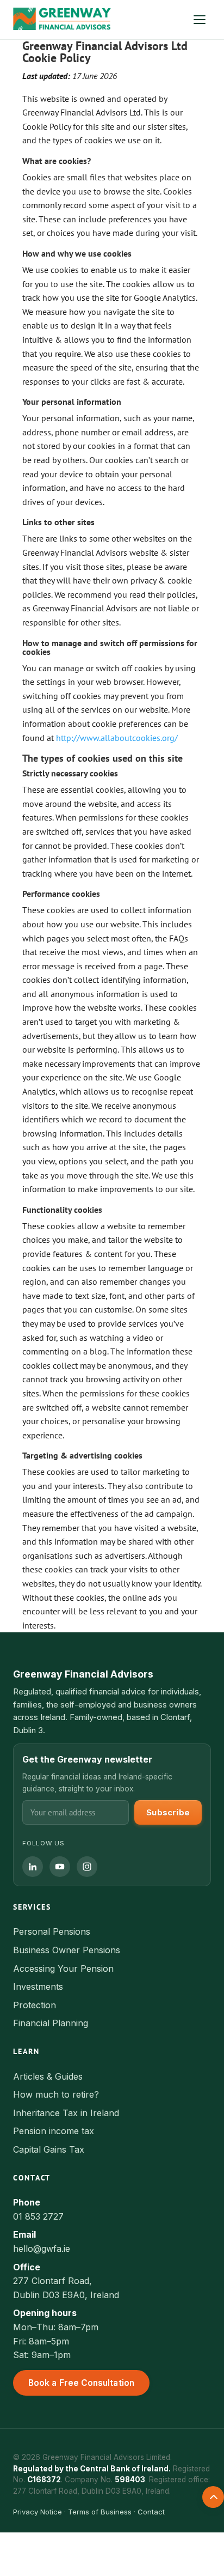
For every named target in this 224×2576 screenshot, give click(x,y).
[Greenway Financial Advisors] (62, 20)
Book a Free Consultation (81, 2383)
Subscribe (168, 1812)
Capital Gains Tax (49, 2149)
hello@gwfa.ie (42, 2249)
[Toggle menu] (200, 20)
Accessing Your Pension (63, 1969)
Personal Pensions (52, 1931)
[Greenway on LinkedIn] (33, 1867)
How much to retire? (56, 2094)
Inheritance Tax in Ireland (66, 2113)
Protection (35, 2005)
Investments (38, 1986)
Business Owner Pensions (67, 1950)
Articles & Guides (48, 2076)
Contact (151, 2512)
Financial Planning (51, 2023)
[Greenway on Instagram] (87, 1867)
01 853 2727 (38, 2216)
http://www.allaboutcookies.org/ (117, 738)
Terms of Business (100, 2512)
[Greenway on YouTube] (60, 1867)
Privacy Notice (38, 2512)
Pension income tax (54, 2131)
